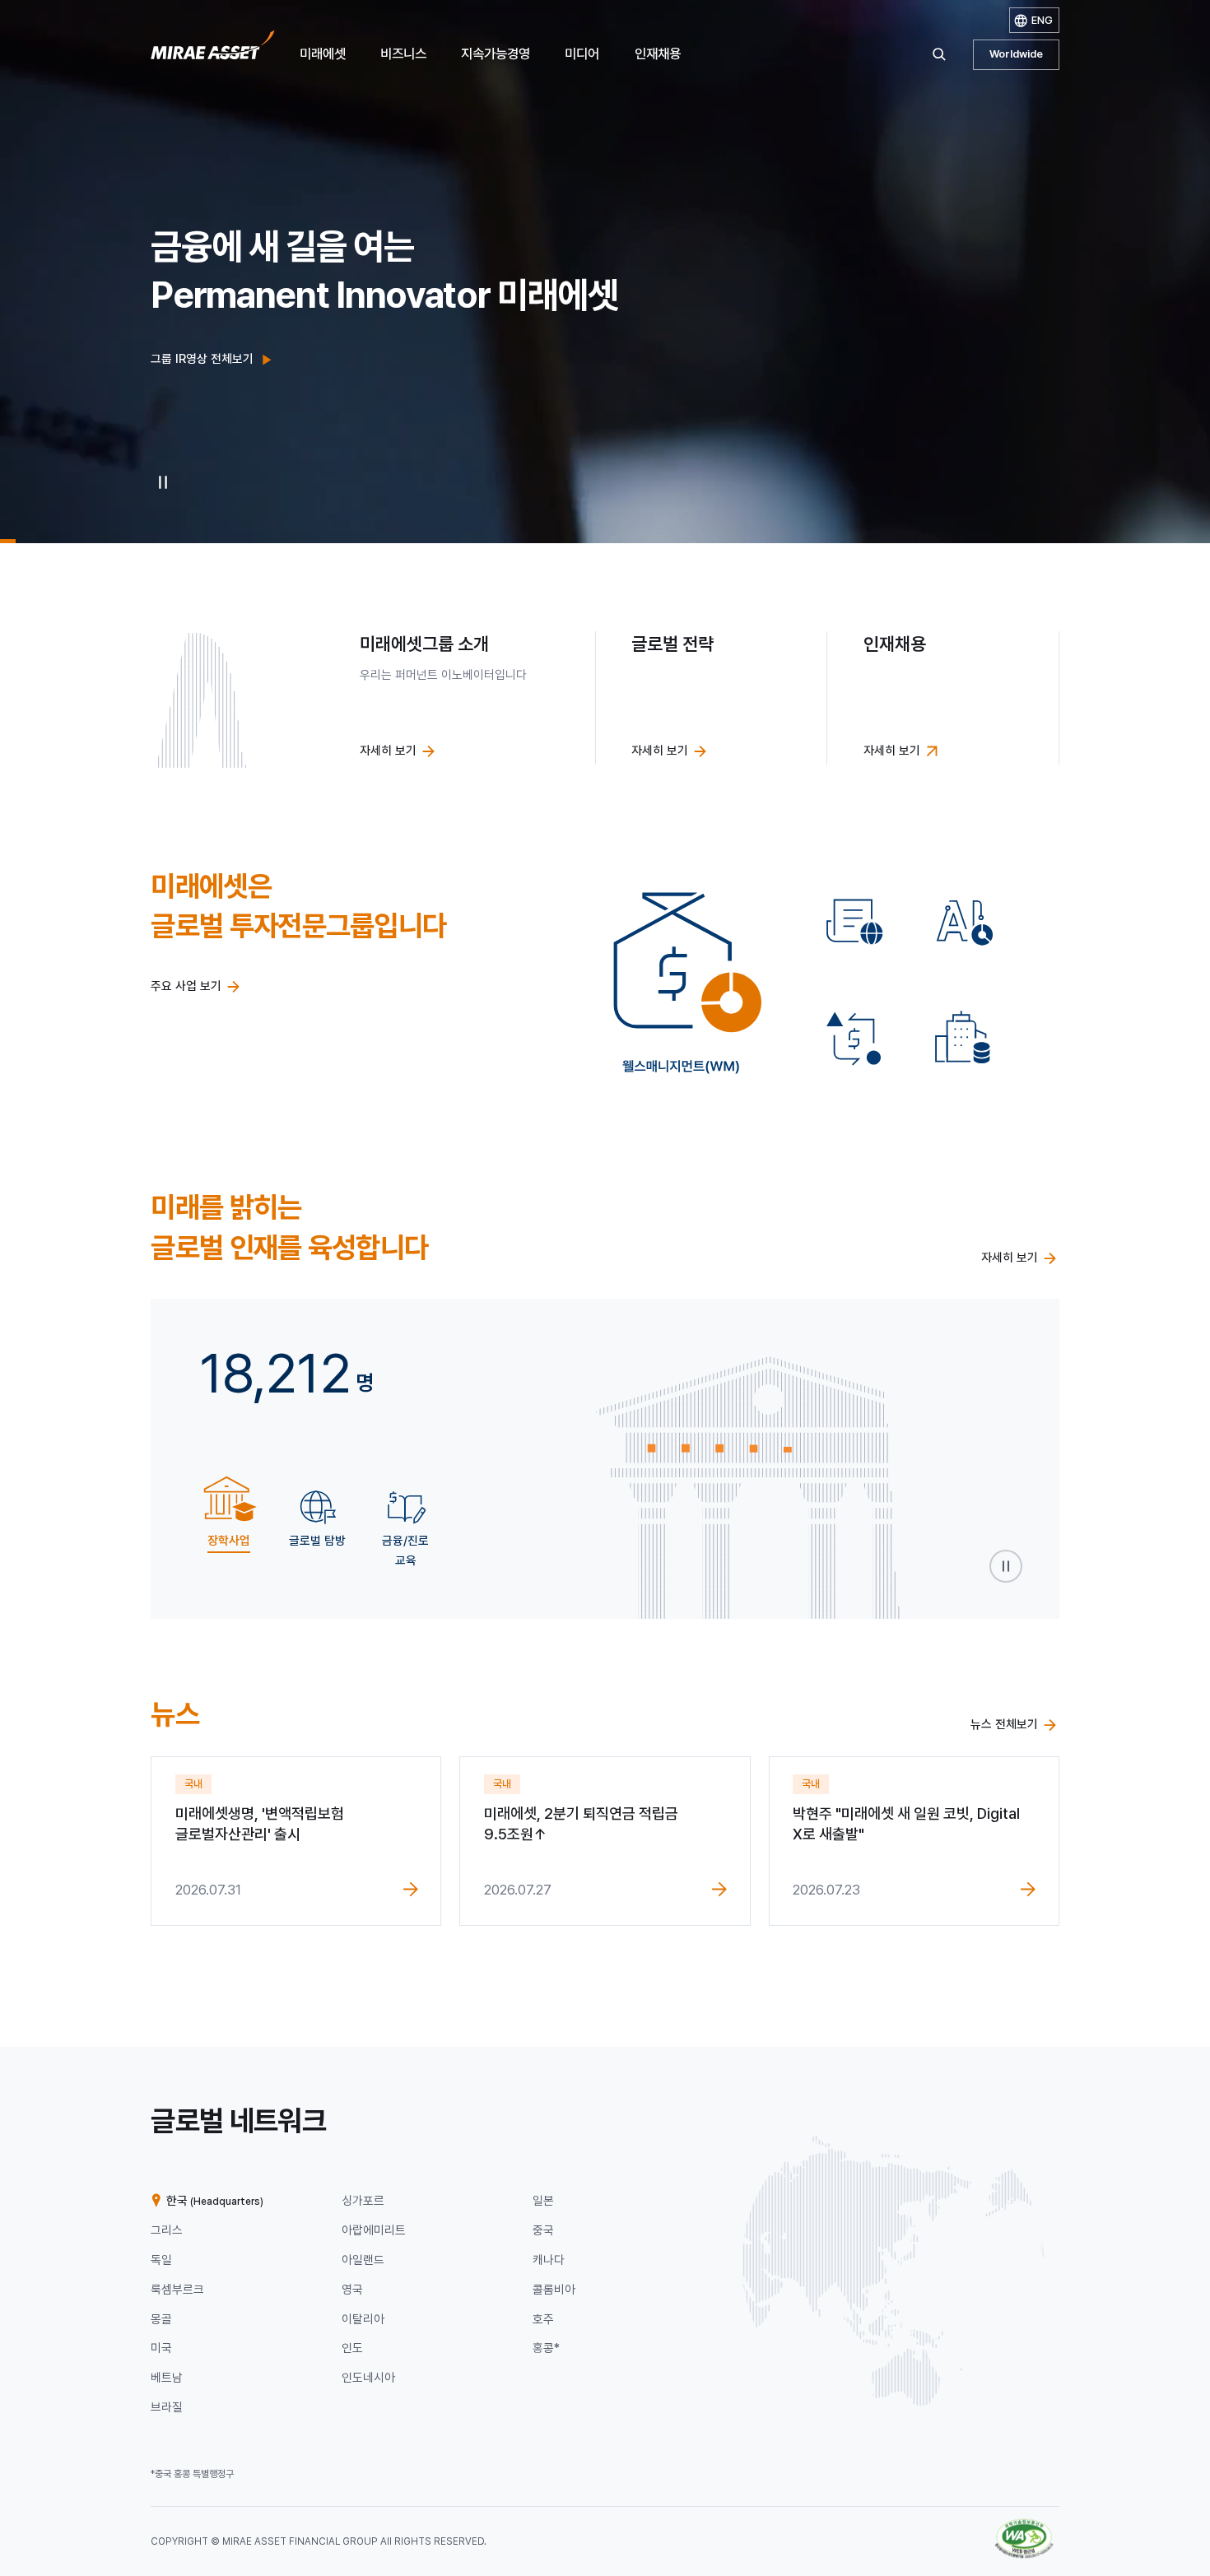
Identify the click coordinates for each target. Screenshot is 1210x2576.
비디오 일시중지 (163, 482)
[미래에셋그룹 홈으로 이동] (213, 50)
